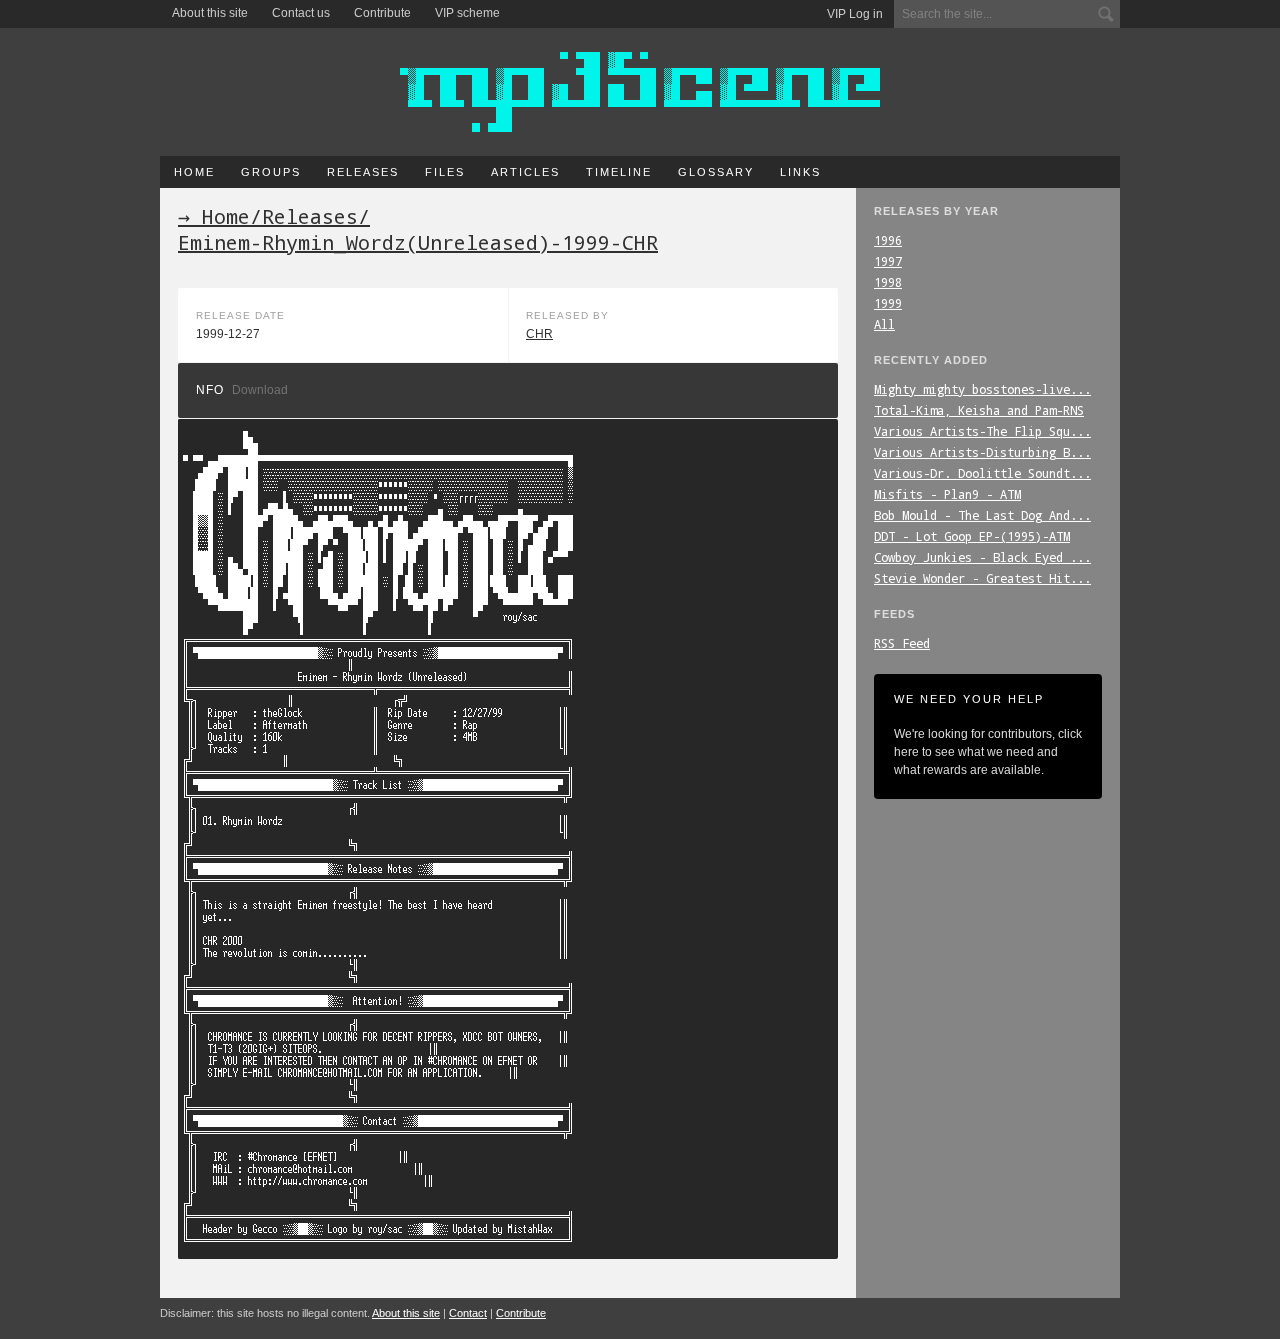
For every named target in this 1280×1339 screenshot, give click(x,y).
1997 (888, 261)
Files (445, 172)
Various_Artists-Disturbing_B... (982, 452)
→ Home (214, 216)
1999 (888, 303)
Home (194, 172)
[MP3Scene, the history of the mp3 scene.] (640, 92)
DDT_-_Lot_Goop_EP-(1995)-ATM (972, 536)
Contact (468, 1313)
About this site (210, 13)
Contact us (301, 13)
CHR (539, 334)
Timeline (619, 172)
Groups (271, 172)
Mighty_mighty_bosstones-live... (982, 389)
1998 (888, 282)
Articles (525, 172)
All (884, 324)
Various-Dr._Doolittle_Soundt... (982, 473)
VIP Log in (855, 14)
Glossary (716, 172)
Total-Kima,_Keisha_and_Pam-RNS (979, 410)
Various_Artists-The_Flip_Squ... (982, 431)
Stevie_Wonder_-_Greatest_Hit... (982, 578)
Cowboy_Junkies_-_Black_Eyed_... (982, 557)
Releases (363, 172)
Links (800, 172)
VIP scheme (467, 13)
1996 (888, 240)
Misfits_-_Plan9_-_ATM (947, 494)
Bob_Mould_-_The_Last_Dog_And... (982, 515)
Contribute (382, 13)
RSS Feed (902, 643)
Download (260, 390)
